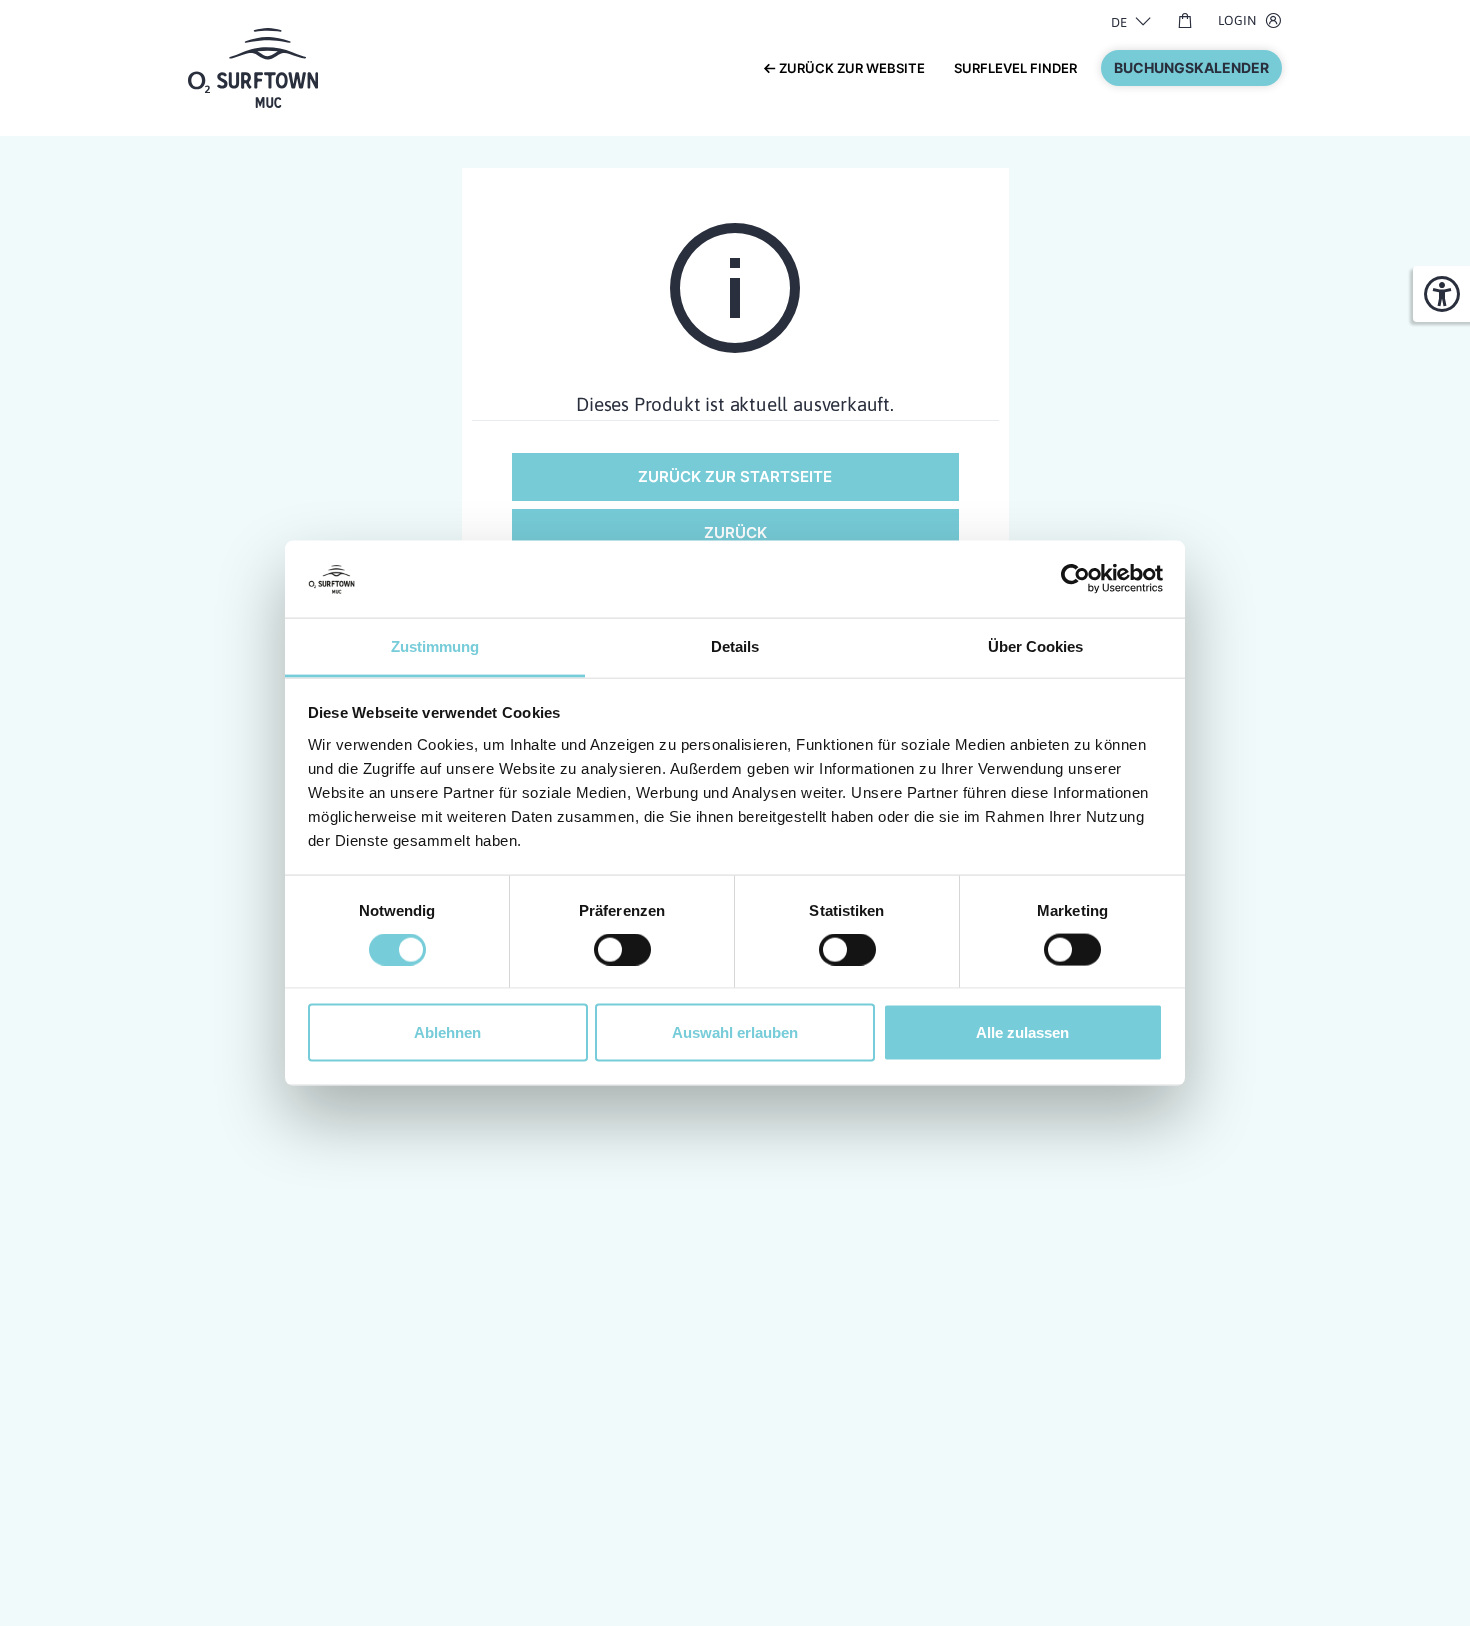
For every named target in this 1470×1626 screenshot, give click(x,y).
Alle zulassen (1022, 1032)
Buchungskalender (1191, 67)
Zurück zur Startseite (735, 476)
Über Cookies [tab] (1035, 645)
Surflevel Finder (1015, 68)
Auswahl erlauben (735, 1032)
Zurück (735, 532)
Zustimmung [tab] (435, 645)
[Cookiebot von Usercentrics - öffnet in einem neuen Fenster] (1075, 579)
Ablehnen (447, 1032)
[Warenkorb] (1185, 20)
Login (1237, 20)
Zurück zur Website (850, 68)
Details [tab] (735, 645)
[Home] (253, 66)
